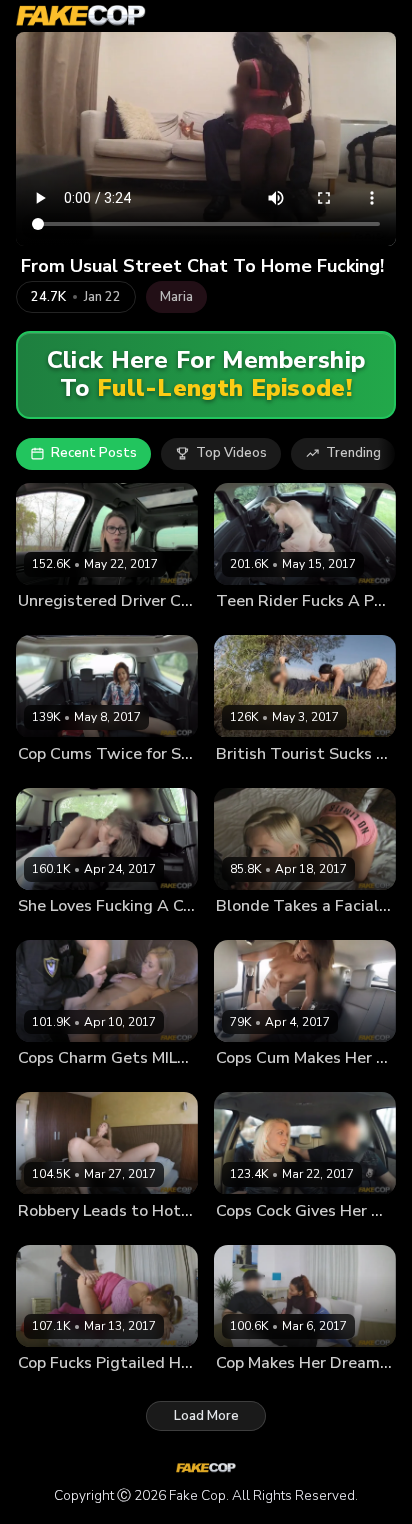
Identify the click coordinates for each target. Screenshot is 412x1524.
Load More (206, 1416)
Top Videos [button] (231, 453)
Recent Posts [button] (94, 453)
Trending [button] (353, 453)
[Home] (81, 16)
